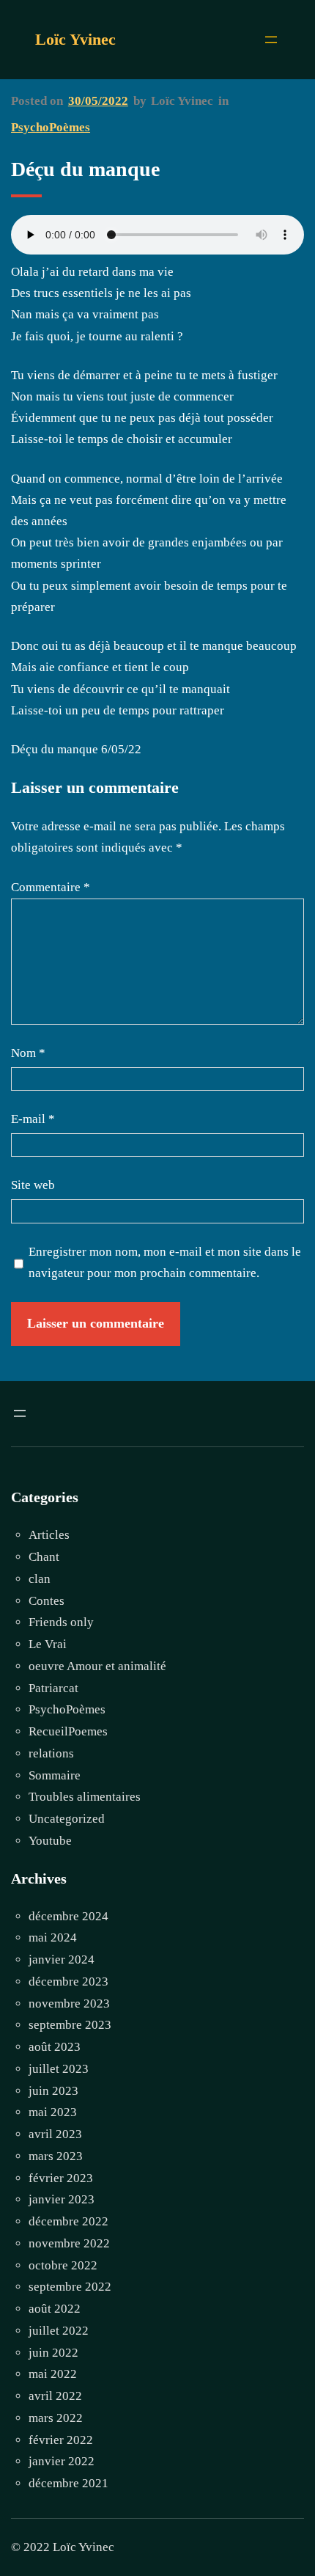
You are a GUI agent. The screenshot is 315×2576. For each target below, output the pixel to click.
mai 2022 (53, 2374)
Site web (33, 1185)
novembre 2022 (69, 2243)
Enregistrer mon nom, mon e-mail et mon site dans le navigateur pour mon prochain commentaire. (165, 1263)
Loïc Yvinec (75, 39)
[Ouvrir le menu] (271, 40)
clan (40, 1579)
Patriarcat (53, 1688)
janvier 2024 (62, 1960)
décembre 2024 (68, 1916)
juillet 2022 (59, 2331)
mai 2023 (53, 2112)
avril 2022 (55, 2396)
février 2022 (61, 2440)
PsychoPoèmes (51, 127)
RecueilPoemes (68, 1731)
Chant (44, 1557)
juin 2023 (53, 2091)
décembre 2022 (68, 2221)
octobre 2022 (63, 2265)
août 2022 (55, 2309)
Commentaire (51, 887)
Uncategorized (67, 1819)
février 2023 (61, 2178)
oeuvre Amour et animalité (97, 1666)
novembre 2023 (69, 2004)
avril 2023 (55, 2134)
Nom (28, 1053)
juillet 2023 (59, 2069)
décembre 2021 (68, 2483)
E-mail (33, 1119)
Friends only (61, 1622)
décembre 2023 (68, 1982)
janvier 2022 (62, 2461)
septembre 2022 (70, 2287)
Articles (49, 1535)
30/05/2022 (98, 101)
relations (51, 1753)
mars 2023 (56, 2156)
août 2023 (55, 2047)
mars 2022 (56, 2418)
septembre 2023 (70, 2025)
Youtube (50, 1841)
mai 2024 (53, 1938)
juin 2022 (53, 2353)
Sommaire (55, 1775)
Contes (47, 1601)
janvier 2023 (62, 2199)
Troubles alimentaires (85, 1797)
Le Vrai (48, 1644)
